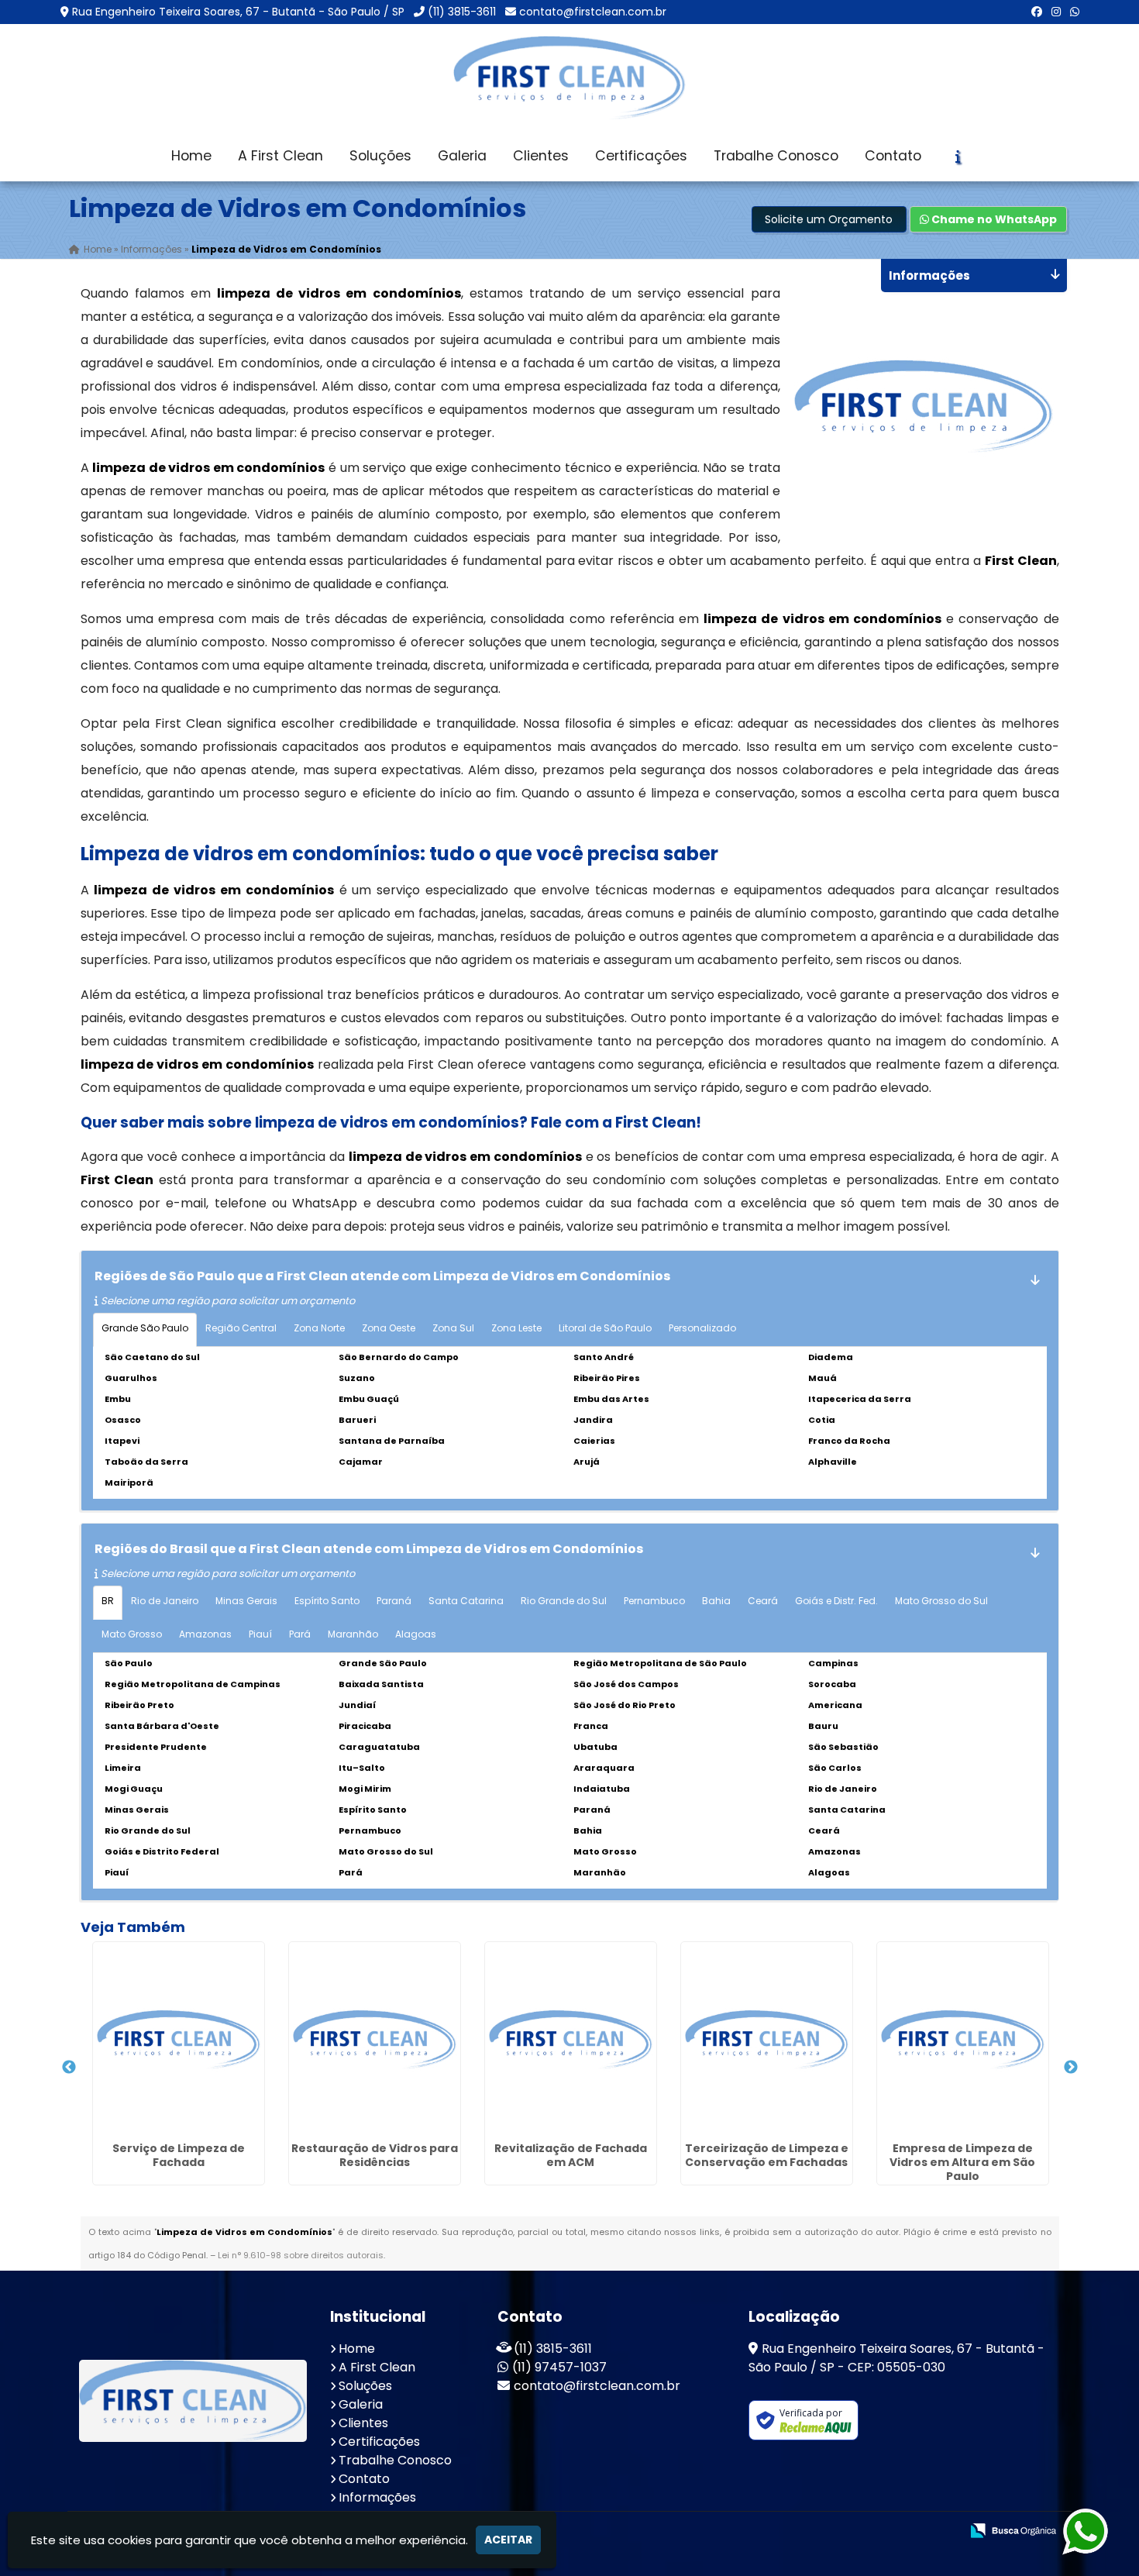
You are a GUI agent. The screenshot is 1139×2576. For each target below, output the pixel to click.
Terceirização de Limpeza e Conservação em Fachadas (767, 2155)
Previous (69, 2068)
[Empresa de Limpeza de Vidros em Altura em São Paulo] (963, 2039)
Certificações (641, 156)
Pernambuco (654, 1601)
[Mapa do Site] (794, 2531)
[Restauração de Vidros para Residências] (375, 2039)
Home (191, 156)
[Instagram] (1056, 12)
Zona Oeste (389, 1328)
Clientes (541, 156)
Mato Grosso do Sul (941, 1601)
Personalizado (702, 1328)
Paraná (394, 1601)
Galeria (462, 156)
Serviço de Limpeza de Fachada (179, 2155)
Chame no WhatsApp (993, 219)
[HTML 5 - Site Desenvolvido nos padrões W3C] (835, 2531)
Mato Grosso (132, 1634)
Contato (893, 156)
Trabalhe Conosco (776, 156)
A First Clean (280, 156)
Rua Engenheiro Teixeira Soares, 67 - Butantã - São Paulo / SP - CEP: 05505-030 (896, 2358)
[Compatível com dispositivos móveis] (942, 2531)
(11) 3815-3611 (462, 12)
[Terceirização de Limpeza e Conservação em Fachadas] (767, 2039)
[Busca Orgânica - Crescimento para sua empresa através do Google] (1013, 2529)
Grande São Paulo (145, 1328)
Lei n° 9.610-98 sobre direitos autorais (301, 2255)
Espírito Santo (327, 1601)
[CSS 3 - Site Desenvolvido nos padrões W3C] (888, 2531)
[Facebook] (1037, 12)
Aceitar (508, 2540)
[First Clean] (193, 2401)
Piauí (260, 1634)
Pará (300, 1634)
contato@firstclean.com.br (593, 12)
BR (108, 1601)
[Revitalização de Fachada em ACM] (571, 2039)
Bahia (716, 1601)
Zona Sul (453, 1328)
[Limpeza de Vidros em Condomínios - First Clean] (569, 77)
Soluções (380, 156)
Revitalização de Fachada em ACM (571, 2155)
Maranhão (353, 1634)
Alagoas (416, 1634)
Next (1071, 2068)
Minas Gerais (246, 1601)
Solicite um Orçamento (829, 219)
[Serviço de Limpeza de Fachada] (179, 2039)
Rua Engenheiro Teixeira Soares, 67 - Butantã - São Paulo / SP (238, 12)
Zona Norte (319, 1328)
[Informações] (958, 157)
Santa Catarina (466, 1601)
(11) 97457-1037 (559, 2367)
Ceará (763, 1601)
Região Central (241, 1328)
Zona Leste (516, 1328)
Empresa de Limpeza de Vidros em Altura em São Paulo (962, 2162)
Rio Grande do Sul (564, 1601)
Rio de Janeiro (165, 1601)
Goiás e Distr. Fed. (836, 1601)
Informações (377, 2497)
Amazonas (205, 1634)
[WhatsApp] (1075, 12)
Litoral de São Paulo (605, 1328)
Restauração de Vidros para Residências (375, 2155)
